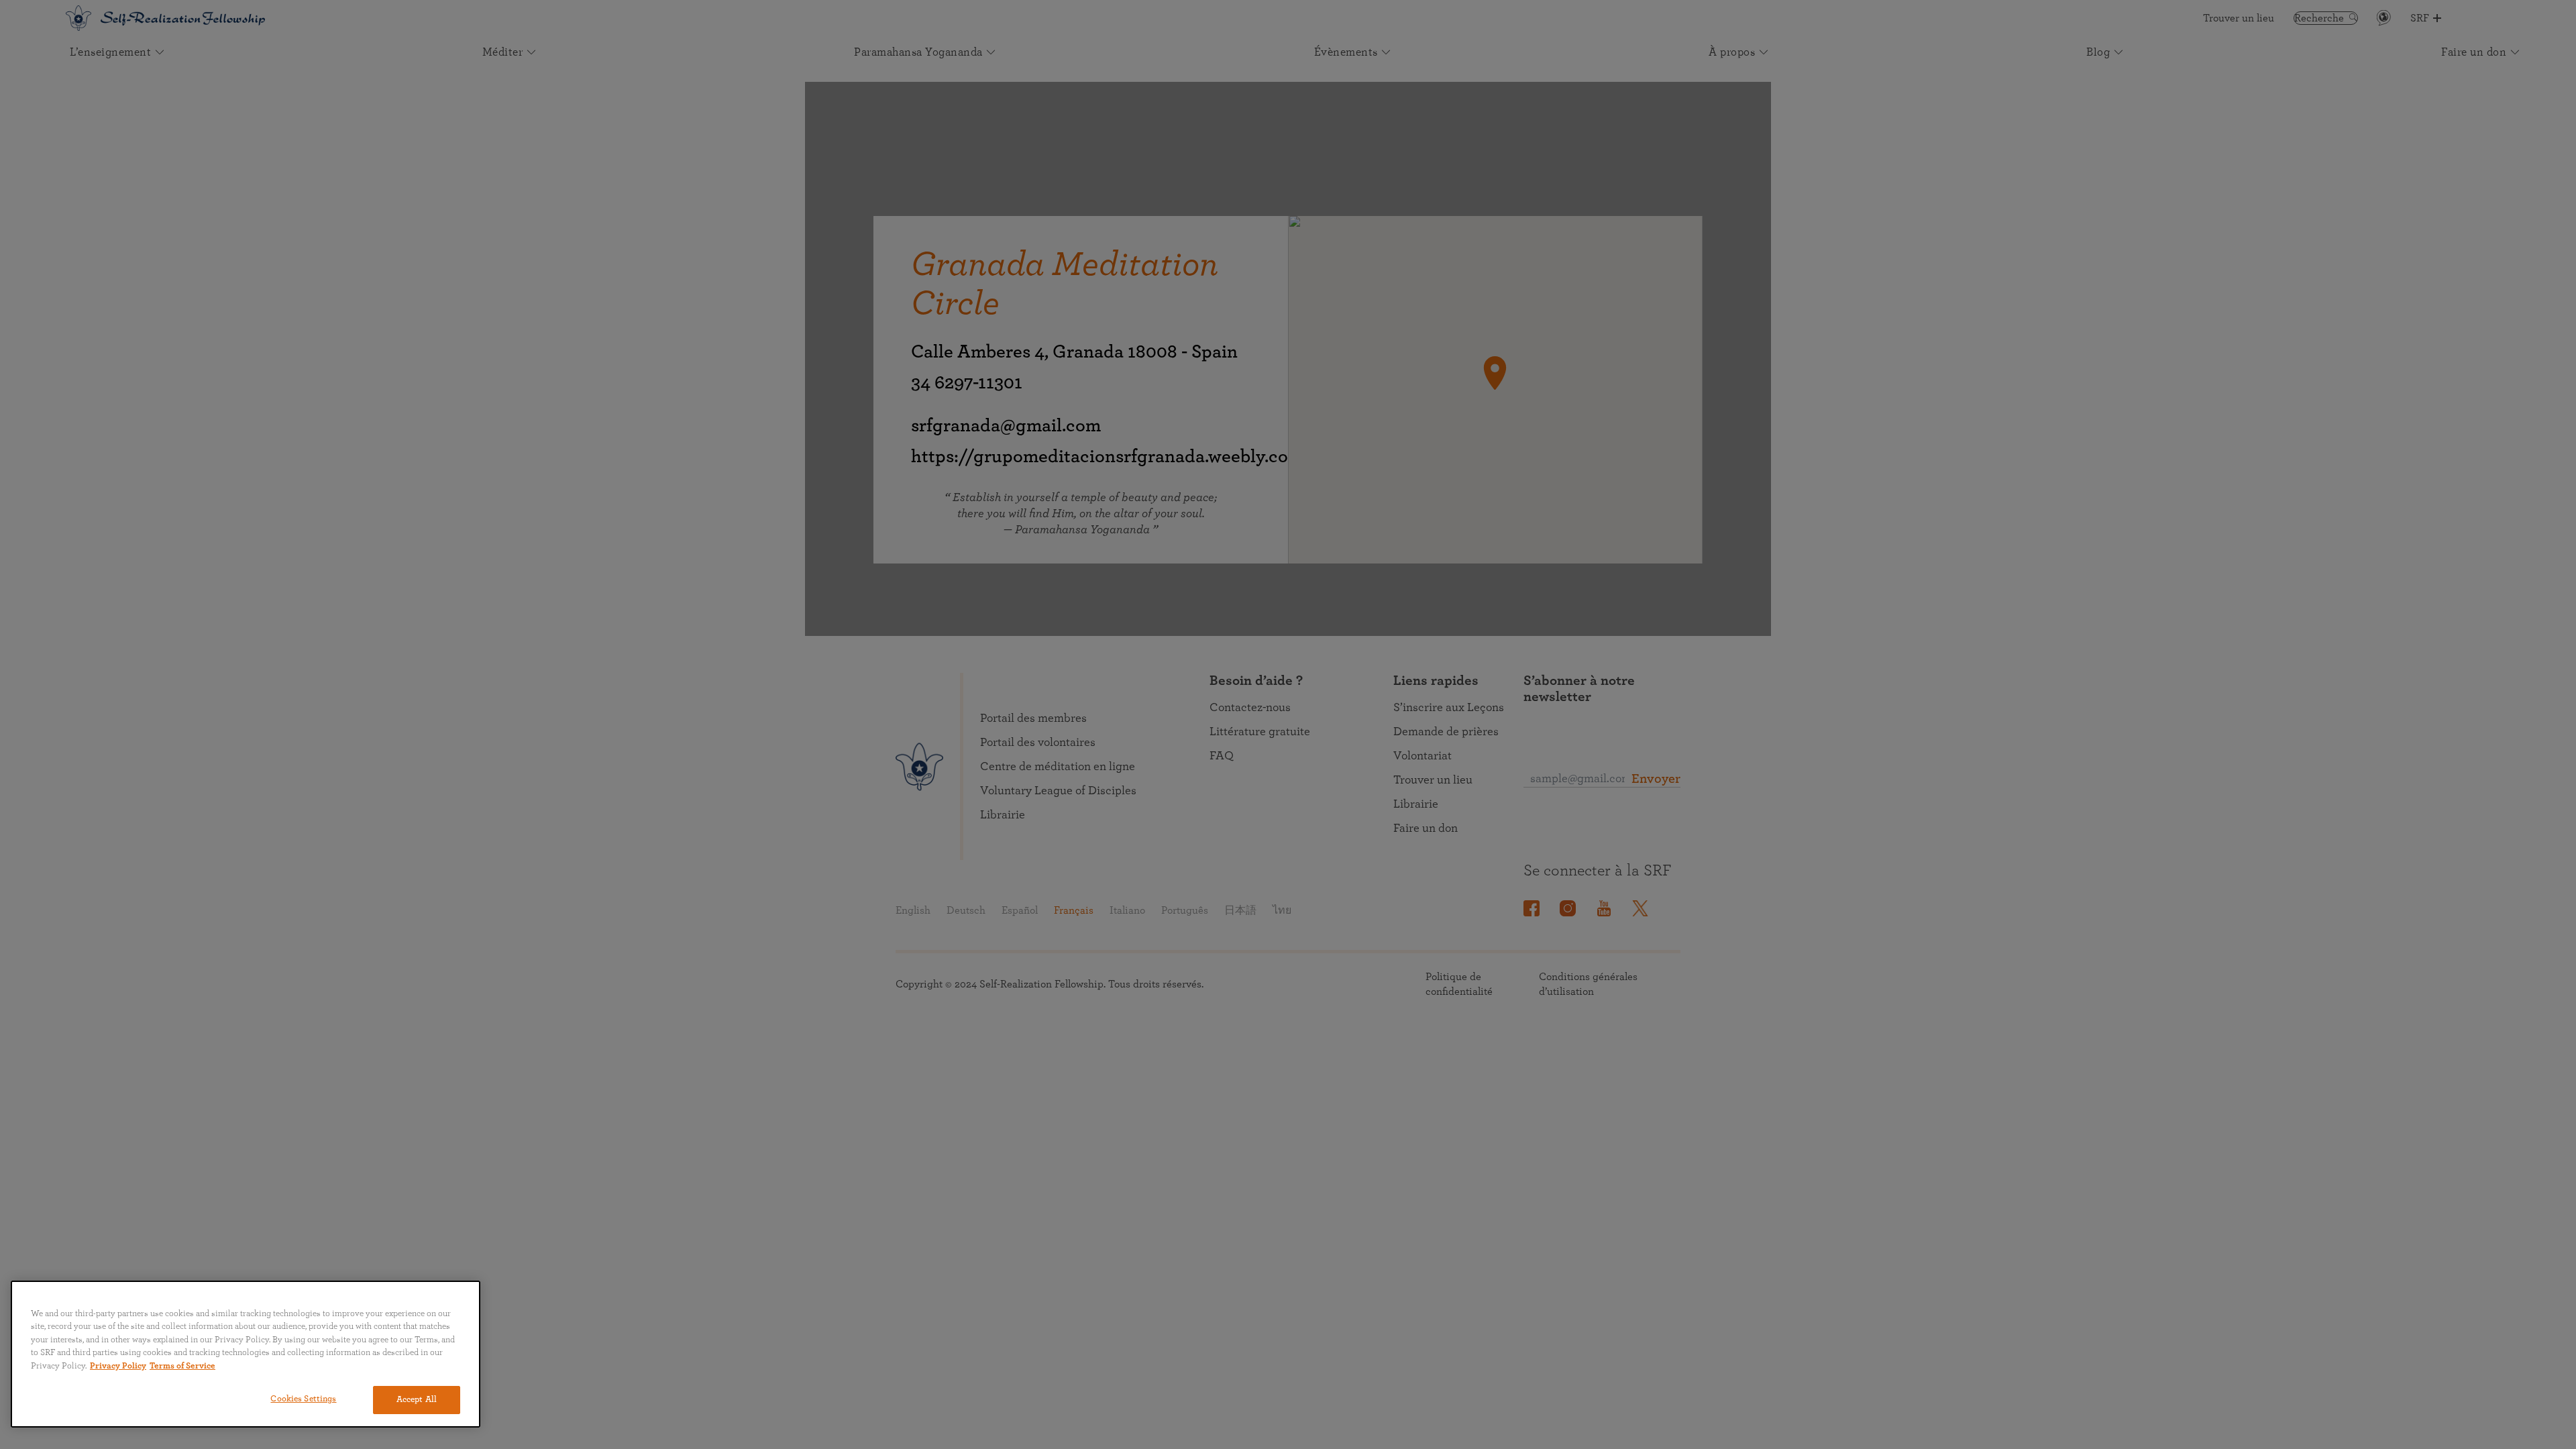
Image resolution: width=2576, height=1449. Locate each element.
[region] (246, 1354)
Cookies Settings (303, 1399)
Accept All (417, 1400)
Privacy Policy (118, 1366)
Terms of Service (182, 1366)
